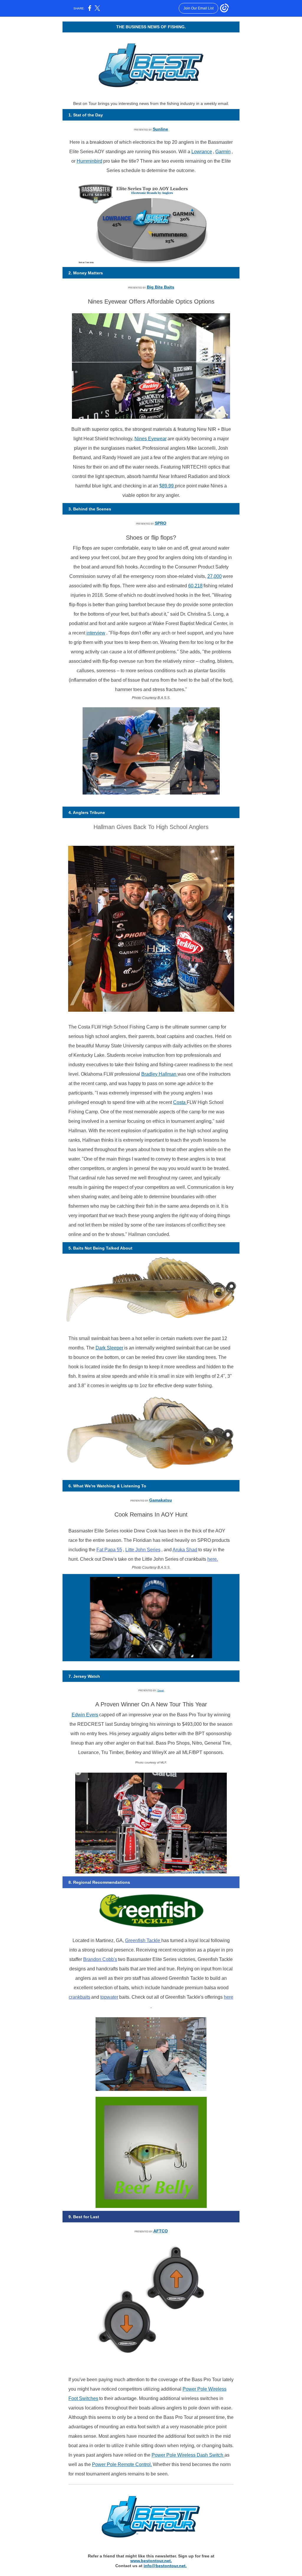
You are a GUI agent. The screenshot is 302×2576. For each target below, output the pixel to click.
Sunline (160, 129)
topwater (109, 1997)
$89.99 (167, 486)
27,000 (215, 576)
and (96, 1997)
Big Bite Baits (161, 287)
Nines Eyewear (151, 439)
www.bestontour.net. (151, 2561)
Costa (180, 1102)
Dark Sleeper (109, 1348)
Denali (161, 1691)
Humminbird (90, 161)
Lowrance (202, 152)
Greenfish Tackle (143, 1940)
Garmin (223, 152)
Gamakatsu (161, 1500)
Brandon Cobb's (100, 1959)
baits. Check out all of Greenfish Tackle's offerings (171, 1997)
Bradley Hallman (159, 1074)
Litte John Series (143, 1550)
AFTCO (161, 2231)
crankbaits (79, 1997)
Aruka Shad (185, 1550)
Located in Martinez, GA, (99, 1940)
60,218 (195, 586)
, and (167, 1550)
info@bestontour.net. (165, 2566)
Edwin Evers (85, 1715)
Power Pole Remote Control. (122, 2464)
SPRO (161, 523)
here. (213, 1559)
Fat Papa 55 (109, 1550)
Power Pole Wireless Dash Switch (188, 2455)
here (229, 1997)
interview (96, 633)
